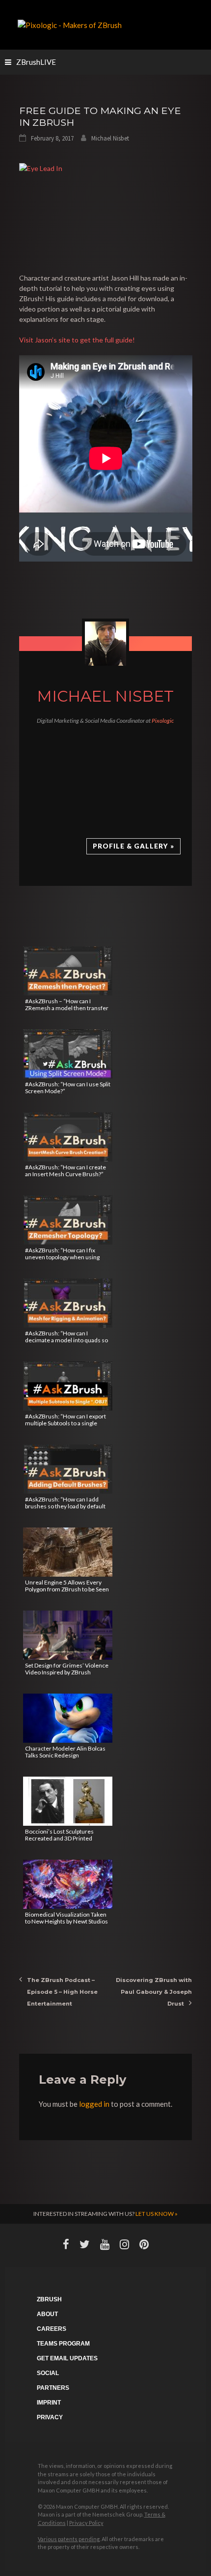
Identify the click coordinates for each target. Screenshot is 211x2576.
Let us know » (157, 2214)
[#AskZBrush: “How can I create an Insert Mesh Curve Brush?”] (68, 1137)
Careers (52, 2329)
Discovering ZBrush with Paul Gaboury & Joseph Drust (154, 1992)
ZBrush (49, 2299)
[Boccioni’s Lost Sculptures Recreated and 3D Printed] (68, 1801)
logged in (94, 2104)
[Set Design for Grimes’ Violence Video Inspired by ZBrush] (68, 1635)
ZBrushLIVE (36, 62)
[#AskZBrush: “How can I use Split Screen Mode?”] (68, 1054)
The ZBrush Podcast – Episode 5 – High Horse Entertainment (62, 1992)
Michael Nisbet (110, 138)
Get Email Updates (67, 2358)
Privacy (50, 2417)
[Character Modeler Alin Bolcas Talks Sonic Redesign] (68, 1718)
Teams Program (63, 2344)
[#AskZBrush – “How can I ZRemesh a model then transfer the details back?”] (68, 971)
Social (48, 2373)
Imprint (49, 2403)
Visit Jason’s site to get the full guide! (77, 340)
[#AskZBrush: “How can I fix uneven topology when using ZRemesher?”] (68, 1220)
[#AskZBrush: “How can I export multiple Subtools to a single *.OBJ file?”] (68, 1386)
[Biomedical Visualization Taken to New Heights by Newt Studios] (68, 1884)
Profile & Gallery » (133, 846)
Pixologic (163, 721)
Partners (53, 2388)
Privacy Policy (86, 2523)
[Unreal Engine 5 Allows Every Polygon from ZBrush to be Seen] (68, 1552)
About (47, 2314)
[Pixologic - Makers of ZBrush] (70, 24)
